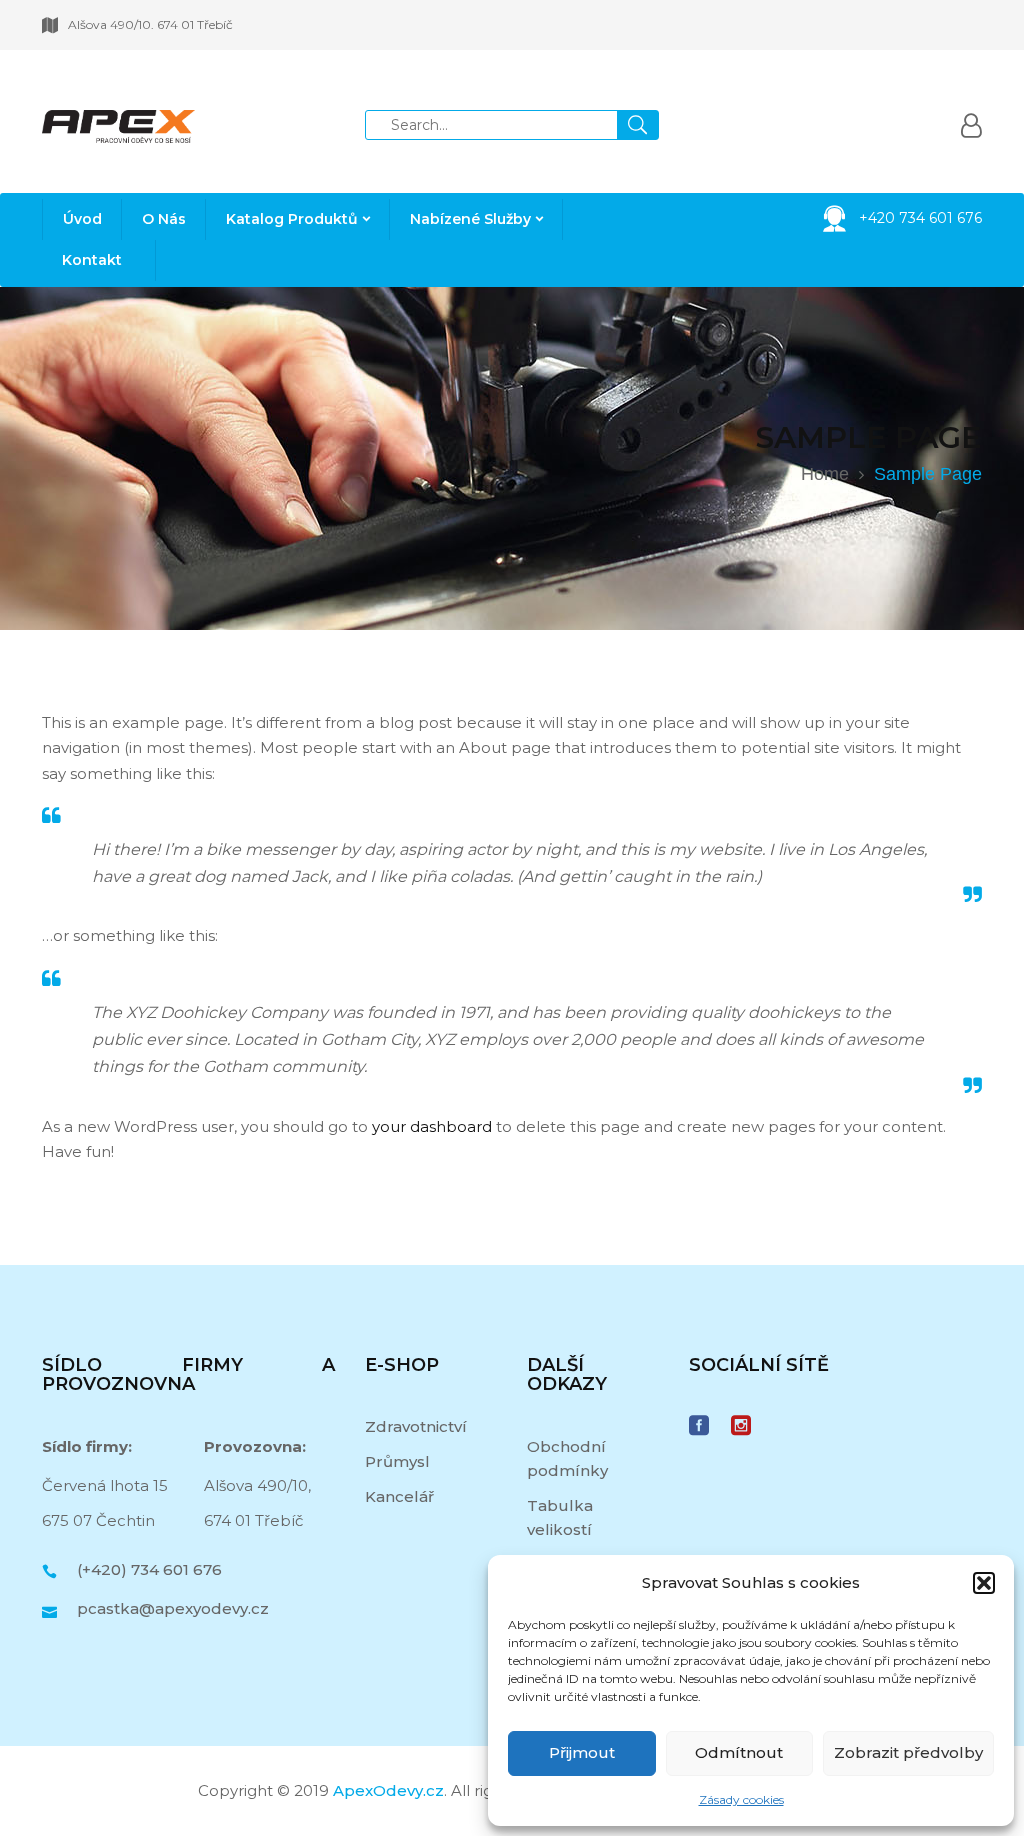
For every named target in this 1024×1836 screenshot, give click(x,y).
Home (825, 474)
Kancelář (399, 1496)
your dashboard (432, 1126)
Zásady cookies (741, 1799)
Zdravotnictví (416, 1426)
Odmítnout (739, 1752)
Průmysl (397, 1461)
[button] (984, 1583)
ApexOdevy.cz (388, 1790)
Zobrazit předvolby (908, 1752)
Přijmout (582, 1752)
